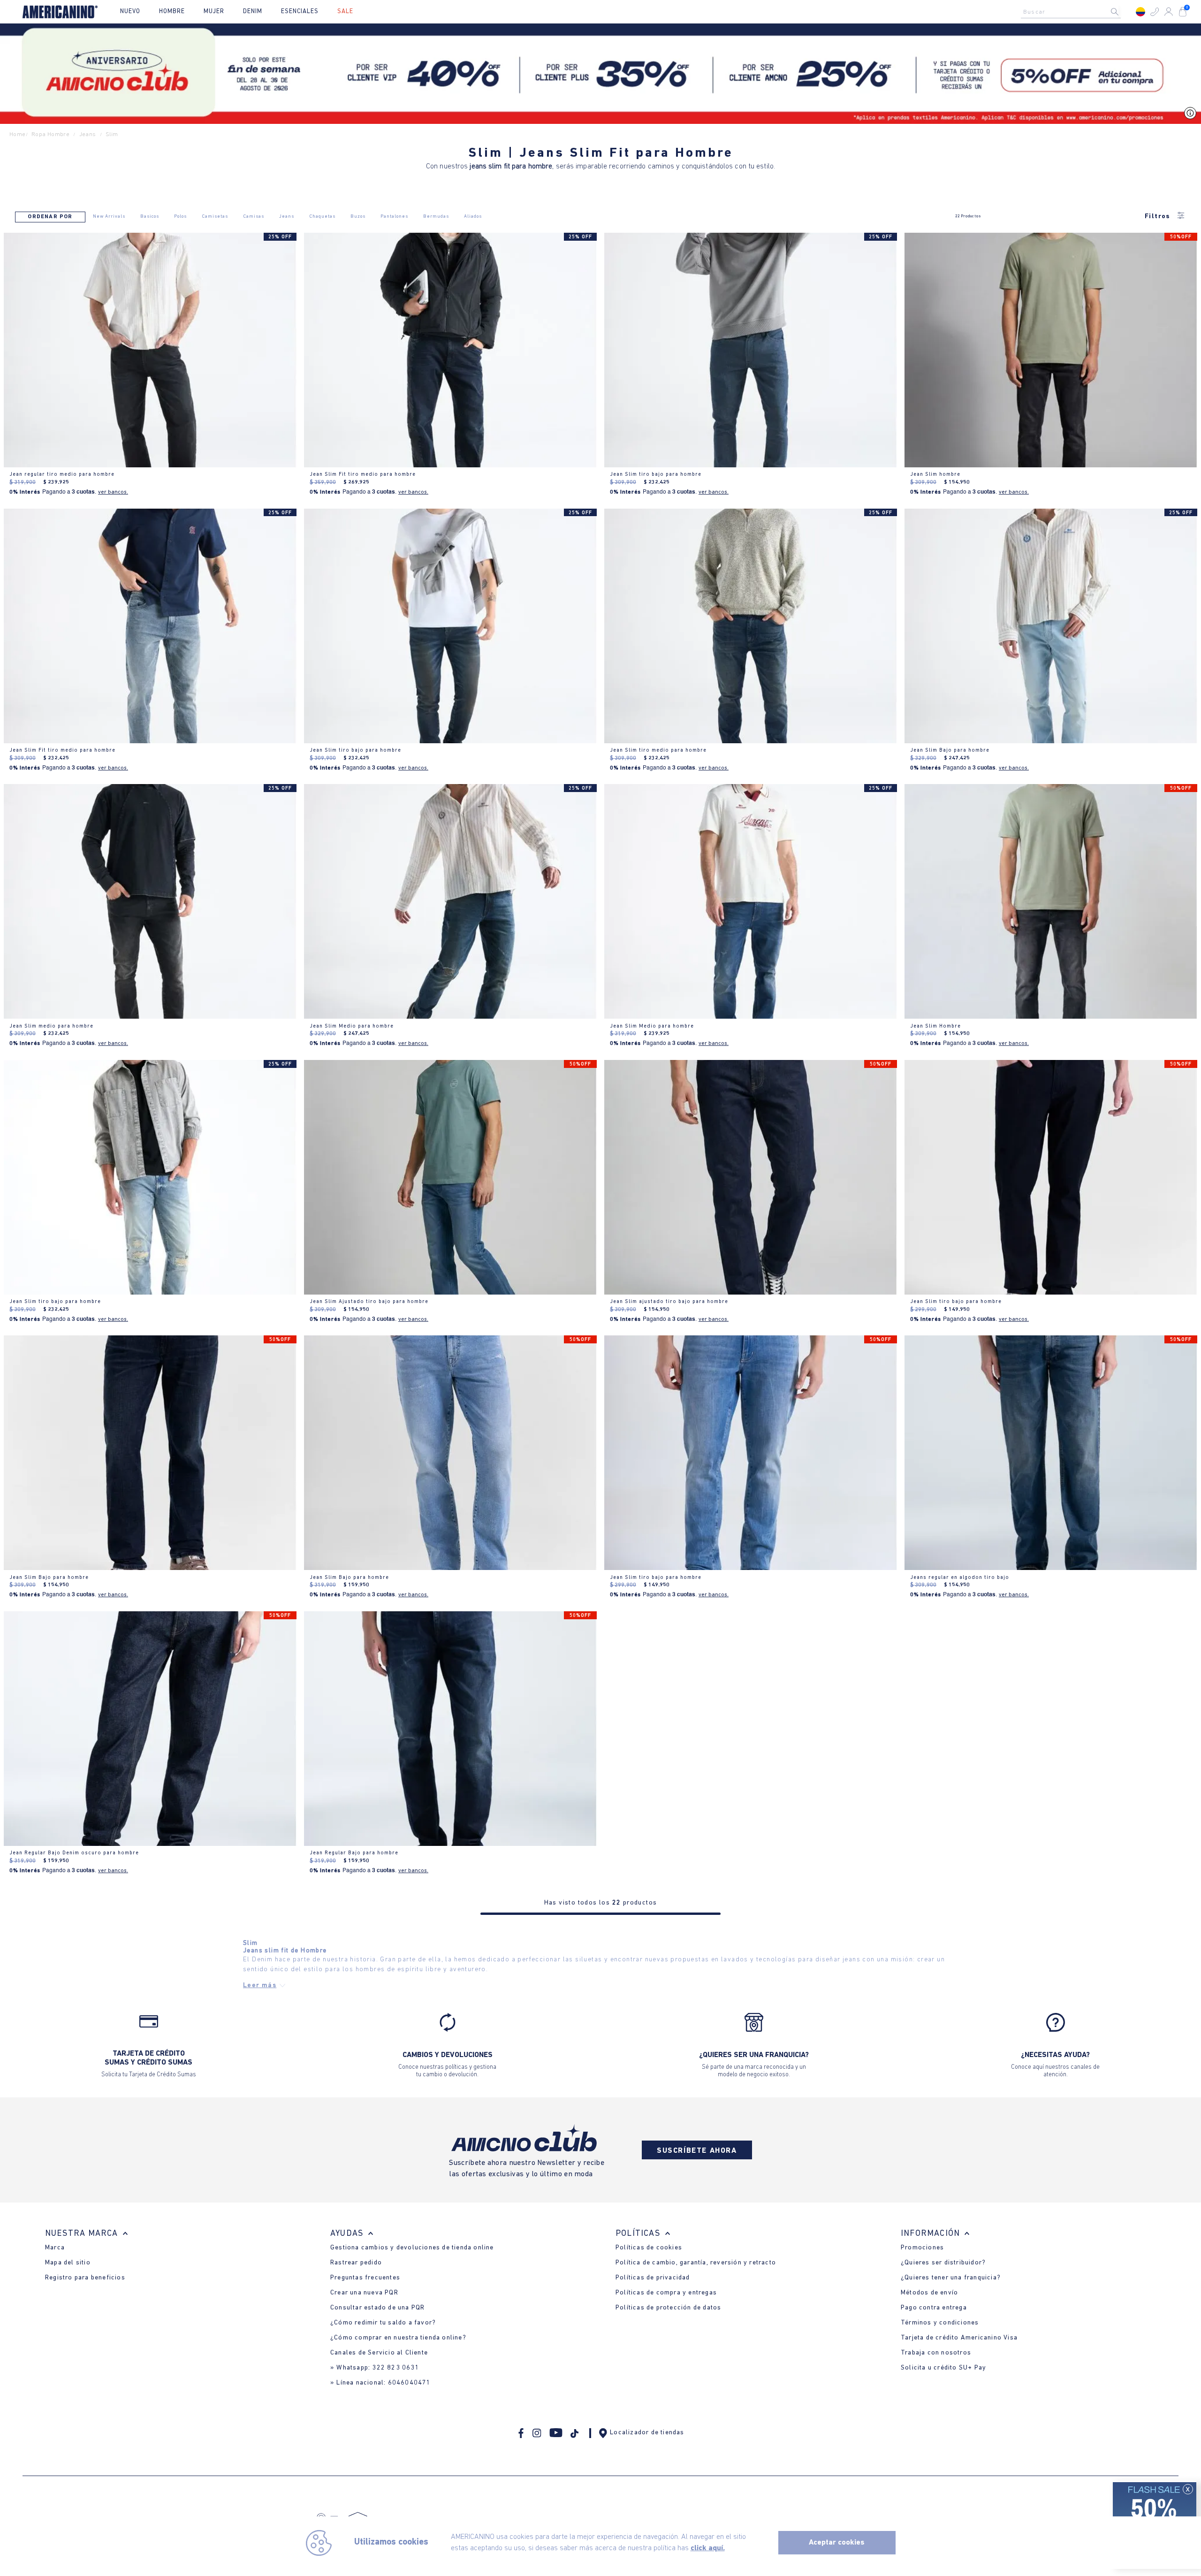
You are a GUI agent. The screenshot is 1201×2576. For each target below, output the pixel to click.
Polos (180, 217)
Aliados (473, 217)
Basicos (150, 217)
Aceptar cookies (837, 2543)
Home (18, 134)
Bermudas (436, 217)
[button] (1155, 12)
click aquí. (708, 2548)
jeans (88, 134)
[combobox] (1073, 12)
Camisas (254, 217)
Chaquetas (322, 217)
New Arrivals (109, 217)
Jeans (287, 217)
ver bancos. (113, 492)
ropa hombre (50, 134)
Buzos (358, 217)
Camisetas (215, 217)
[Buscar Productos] (1122, 12)
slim (112, 134)
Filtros (1158, 217)
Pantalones (394, 217)
